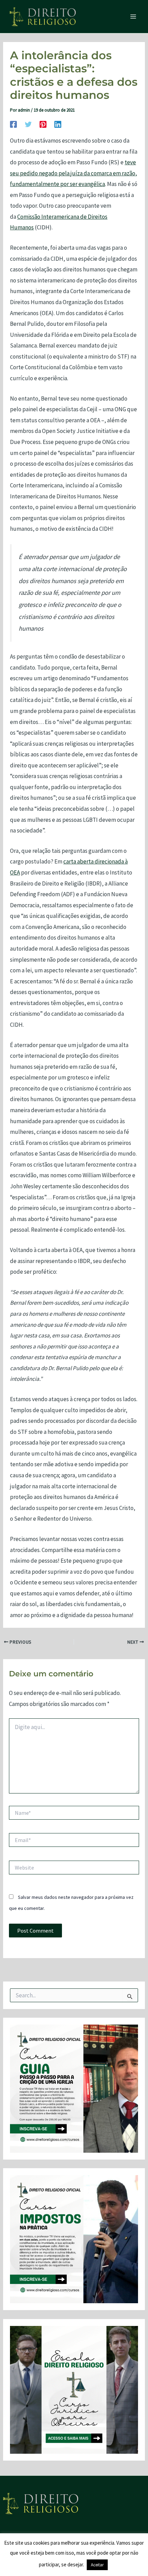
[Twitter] (28, 124)
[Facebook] (13, 124)
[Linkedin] (58, 124)
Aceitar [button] (97, 2565)
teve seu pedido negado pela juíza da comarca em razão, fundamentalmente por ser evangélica (73, 173)
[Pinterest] (43, 124)
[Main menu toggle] (134, 17)
